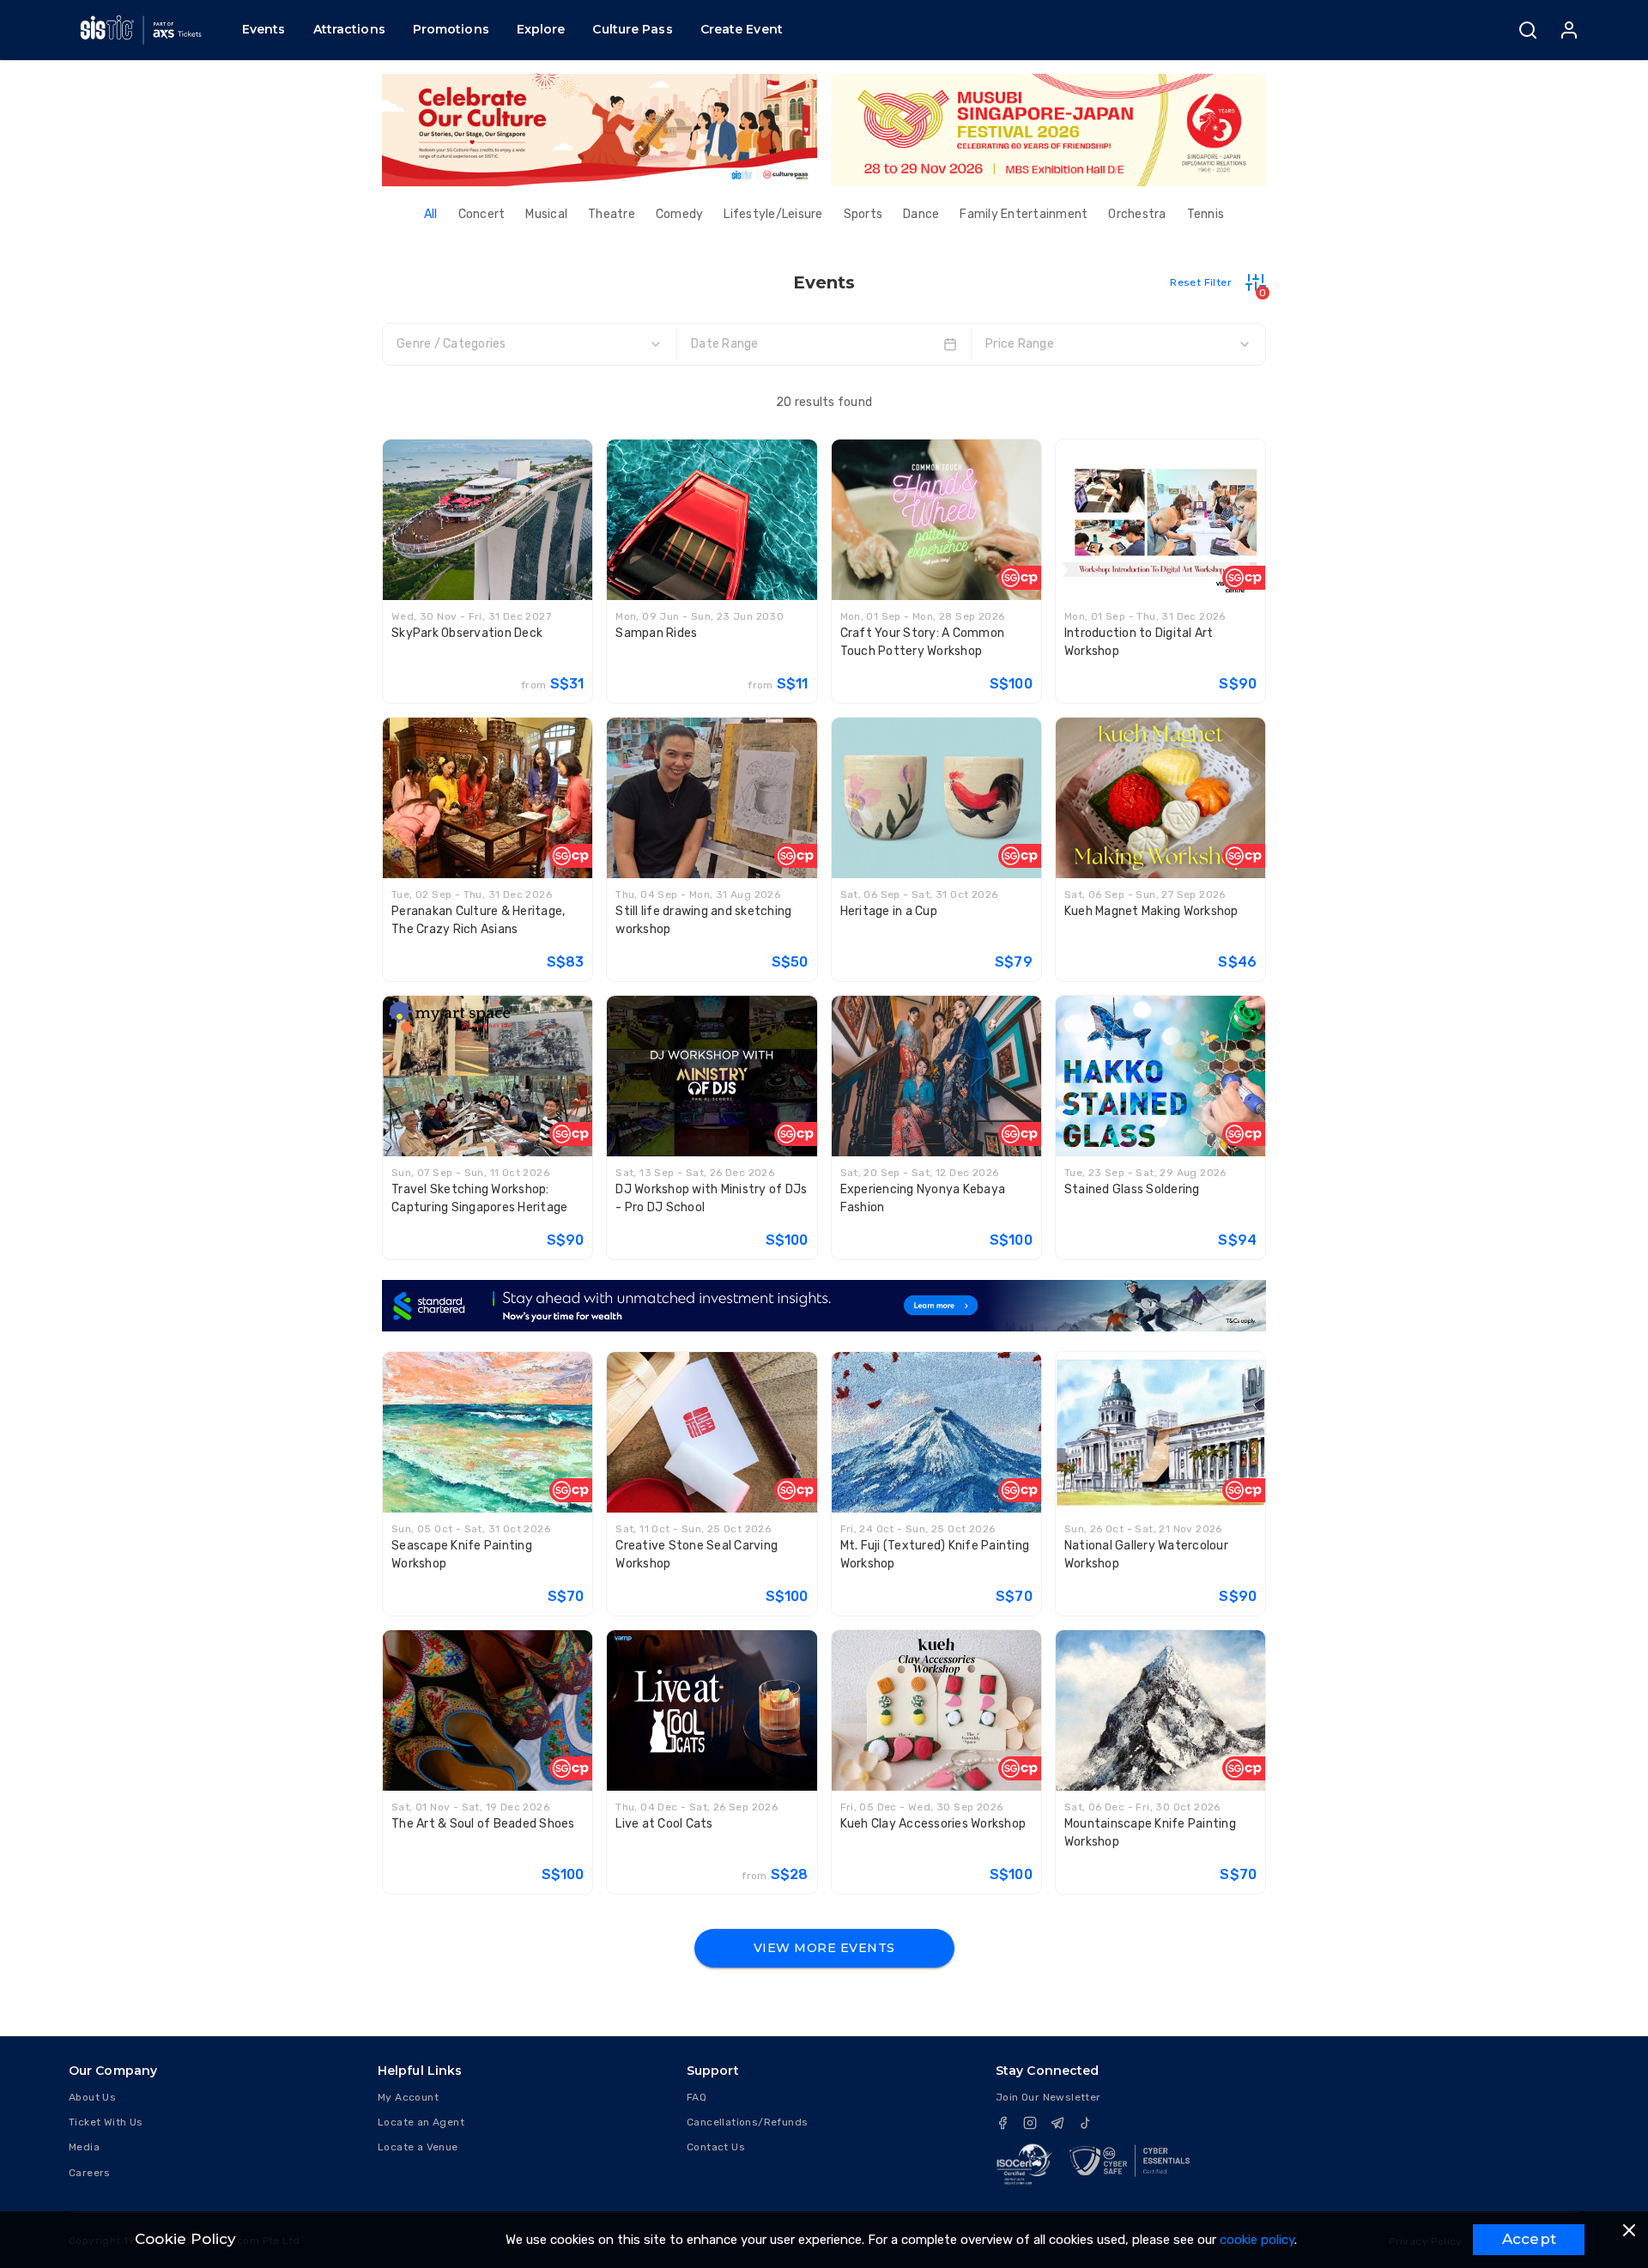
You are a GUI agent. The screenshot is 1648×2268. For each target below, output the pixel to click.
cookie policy (1257, 2240)
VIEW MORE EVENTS (824, 1948)
